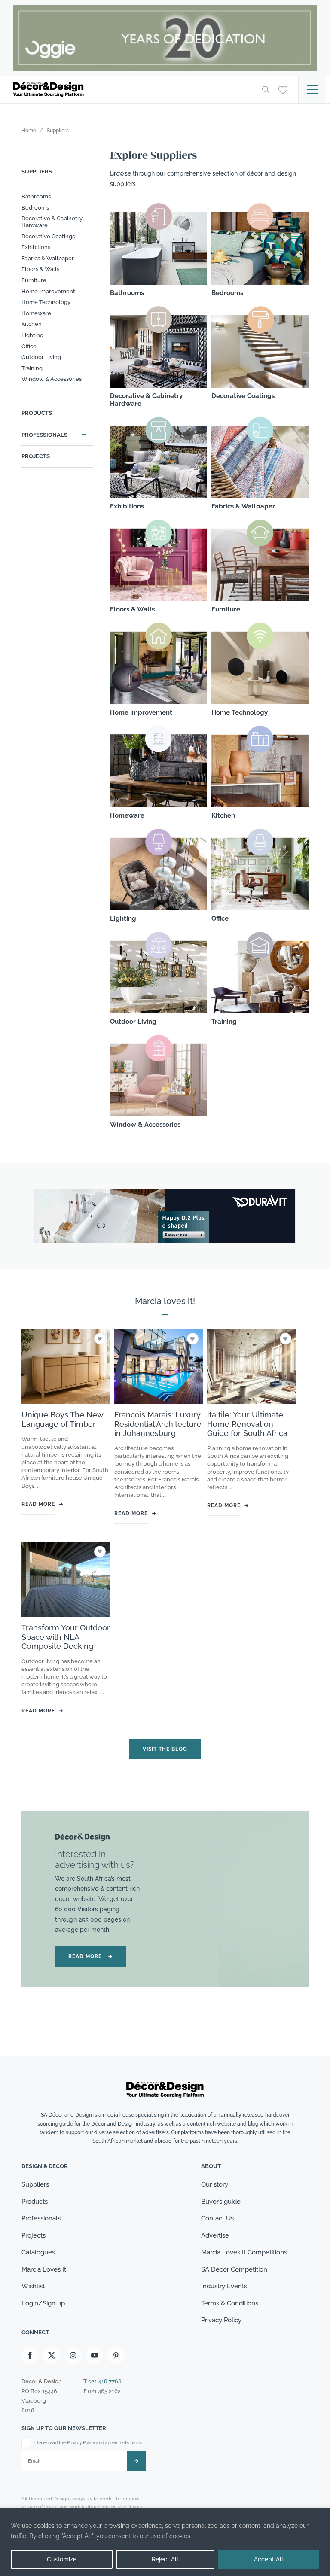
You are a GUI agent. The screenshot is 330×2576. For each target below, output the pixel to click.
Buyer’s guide (221, 2202)
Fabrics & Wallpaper (48, 258)
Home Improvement (48, 291)
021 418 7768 (105, 2381)
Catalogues (38, 2252)
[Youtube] (95, 2355)
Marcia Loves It (44, 2269)
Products (37, 413)
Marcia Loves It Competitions (244, 2252)
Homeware (36, 313)
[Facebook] (30, 2355)
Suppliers (37, 172)
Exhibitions (36, 247)
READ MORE (91, 1956)
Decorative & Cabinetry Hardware (52, 222)
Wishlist (33, 2286)
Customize (62, 2559)
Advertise (215, 2235)
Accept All (269, 2559)
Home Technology (46, 302)
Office (29, 346)
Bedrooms (35, 208)
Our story (215, 2184)
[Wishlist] (283, 89)
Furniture (34, 280)
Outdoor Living (41, 357)
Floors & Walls (40, 269)
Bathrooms (36, 196)
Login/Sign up (43, 2303)
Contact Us (217, 2218)
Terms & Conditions (230, 2303)
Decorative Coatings (48, 236)
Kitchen (32, 324)
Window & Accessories (52, 379)
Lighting (32, 335)
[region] (165, 2542)
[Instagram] (73, 2355)
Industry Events (224, 2286)
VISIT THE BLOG (165, 1749)
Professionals (44, 435)
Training (32, 368)
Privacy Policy (221, 2320)
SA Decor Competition (234, 2269)
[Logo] (131, 90)
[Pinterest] (116, 2355)
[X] (52, 2355)
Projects (36, 456)
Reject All (165, 2559)
